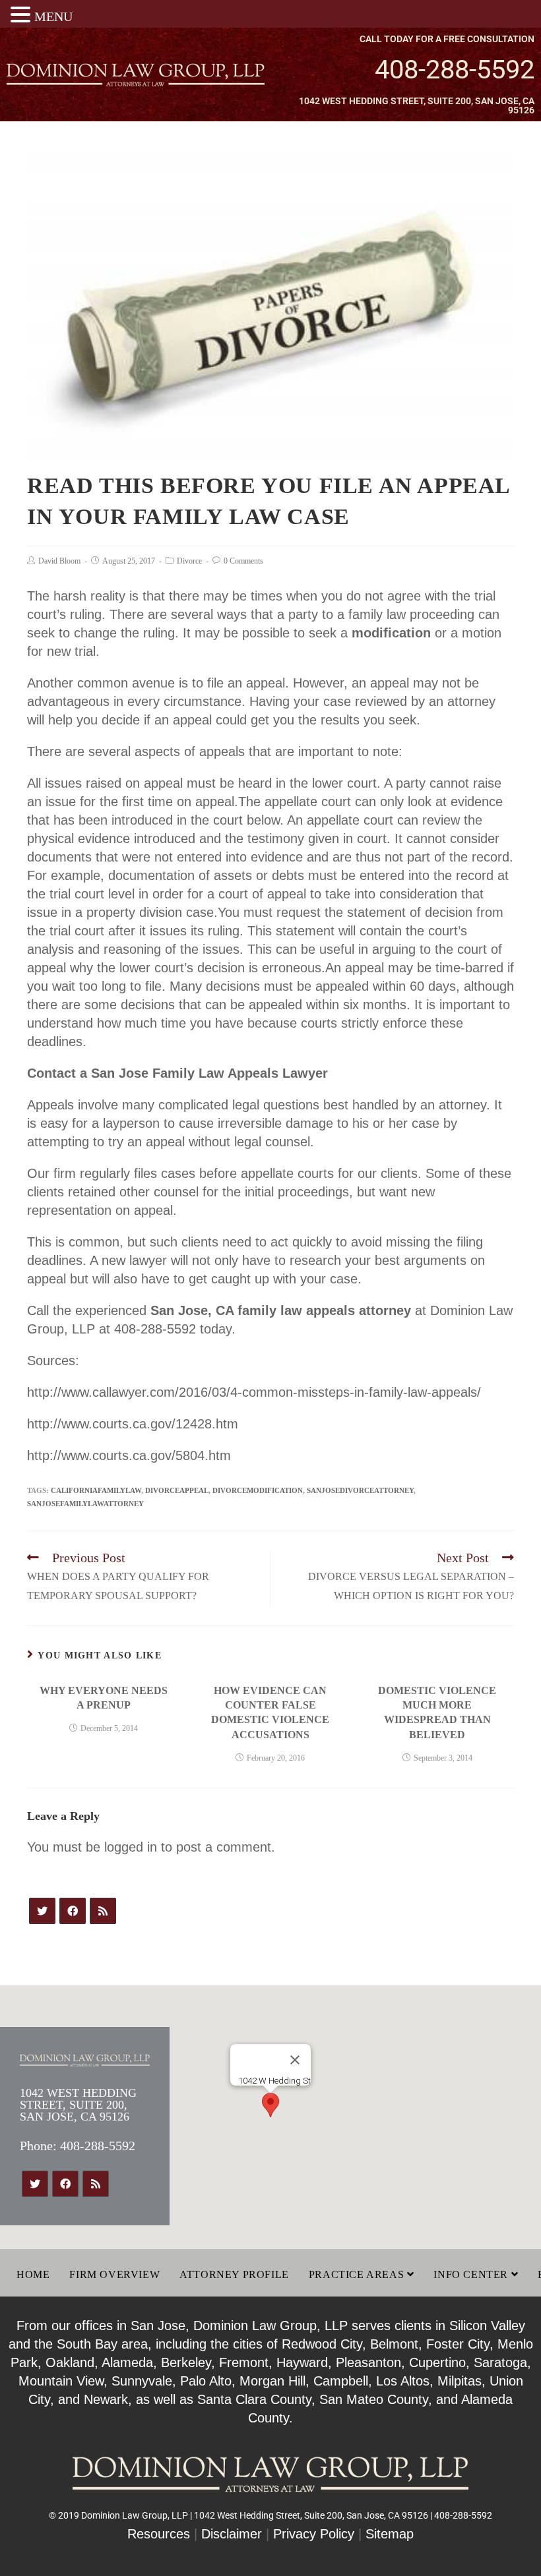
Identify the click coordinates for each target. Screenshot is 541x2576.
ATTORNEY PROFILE (234, 2274)
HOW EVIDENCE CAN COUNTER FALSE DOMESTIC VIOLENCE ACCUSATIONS (270, 1712)
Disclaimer (232, 2534)
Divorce (189, 561)
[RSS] (103, 1911)
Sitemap (390, 2534)
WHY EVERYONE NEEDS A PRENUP (104, 1698)
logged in (131, 1847)
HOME (33, 2274)
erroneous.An (302, 968)
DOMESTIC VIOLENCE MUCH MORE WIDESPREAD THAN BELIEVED (437, 1712)
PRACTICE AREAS (358, 2274)
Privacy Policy (314, 2534)
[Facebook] (73, 1911)
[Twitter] (42, 1911)
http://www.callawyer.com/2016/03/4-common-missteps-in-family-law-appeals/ (254, 1392)
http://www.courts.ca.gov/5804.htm (129, 1455)
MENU (53, 16)
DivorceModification (258, 1490)
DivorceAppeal (177, 1490)
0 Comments (243, 561)
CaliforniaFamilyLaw (96, 1490)
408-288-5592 (455, 70)
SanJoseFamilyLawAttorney (85, 1504)
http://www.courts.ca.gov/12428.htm (133, 1424)
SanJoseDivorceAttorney (360, 1490)
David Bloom (59, 561)
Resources (159, 2534)
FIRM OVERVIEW (114, 2274)
